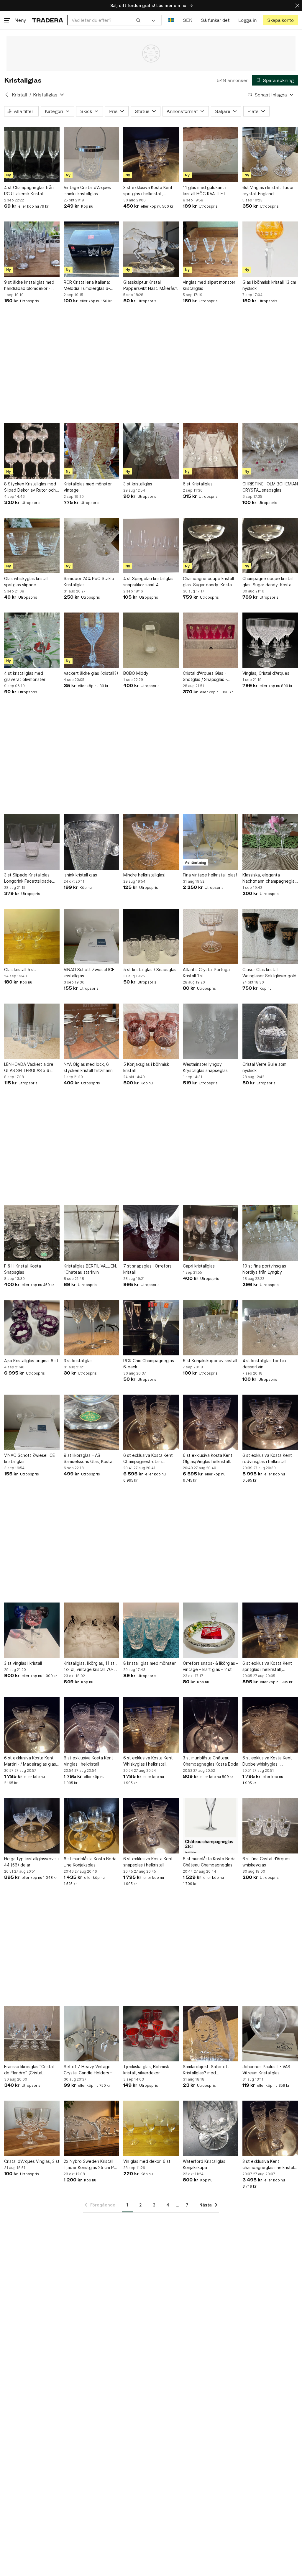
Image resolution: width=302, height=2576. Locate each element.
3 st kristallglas (138, 484)
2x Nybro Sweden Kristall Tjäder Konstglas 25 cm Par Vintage (91, 2165)
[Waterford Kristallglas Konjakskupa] (211, 2128)
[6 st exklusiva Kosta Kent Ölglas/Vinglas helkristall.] (211, 1422)
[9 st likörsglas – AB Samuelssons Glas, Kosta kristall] (91, 1422)
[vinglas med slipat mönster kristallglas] (211, 249)
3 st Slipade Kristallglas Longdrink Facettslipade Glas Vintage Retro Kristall (30, 878)
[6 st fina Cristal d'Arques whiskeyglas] (270, 1826)
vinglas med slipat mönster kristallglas (209, 285)
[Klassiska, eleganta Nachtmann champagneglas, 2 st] (270, 842)
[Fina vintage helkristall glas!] (211, 842)
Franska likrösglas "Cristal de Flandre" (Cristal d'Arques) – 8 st (29, 2070)
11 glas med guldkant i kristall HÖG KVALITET (205, 191)
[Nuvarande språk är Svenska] (171, 20)
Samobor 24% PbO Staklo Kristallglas (89, 582)
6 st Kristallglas (198, 484)
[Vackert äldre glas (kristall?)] (91, 640)
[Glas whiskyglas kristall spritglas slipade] (32, 546)
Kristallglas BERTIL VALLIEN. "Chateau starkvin (90, 1269)
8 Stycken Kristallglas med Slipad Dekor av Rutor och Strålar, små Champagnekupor (30, 487)
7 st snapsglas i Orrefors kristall (147, 1269)
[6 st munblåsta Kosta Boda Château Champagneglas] (211, 1826)
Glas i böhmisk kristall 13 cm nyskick (269, 285)
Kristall (19, 95)
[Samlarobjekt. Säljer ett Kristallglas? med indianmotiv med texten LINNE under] (211, 2034)
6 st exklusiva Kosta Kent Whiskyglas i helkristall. (148, 1761)
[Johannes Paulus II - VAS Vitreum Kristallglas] (270, 2034)
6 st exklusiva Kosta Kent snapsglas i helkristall (148, 1862)
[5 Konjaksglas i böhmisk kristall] (151, 1031)
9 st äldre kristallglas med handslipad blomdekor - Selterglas (29, 285)
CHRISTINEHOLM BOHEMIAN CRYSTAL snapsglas (270, 487)
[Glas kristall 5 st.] (32, 937)
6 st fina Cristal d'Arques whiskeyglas (266, 1862)
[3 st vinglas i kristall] (32, 1630)
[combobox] (106, 20)
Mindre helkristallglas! (144, 875)
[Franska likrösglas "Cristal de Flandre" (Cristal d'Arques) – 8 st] (32, 2034)
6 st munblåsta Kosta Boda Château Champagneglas (209, 1862)
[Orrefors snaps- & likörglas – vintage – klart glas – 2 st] (211, 1630)
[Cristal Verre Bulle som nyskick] (270, 1031)
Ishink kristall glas (80, 875)
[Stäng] (297, 5)
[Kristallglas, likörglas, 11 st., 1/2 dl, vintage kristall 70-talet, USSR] (91, 1630)
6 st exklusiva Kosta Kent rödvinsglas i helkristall (267, 1458)
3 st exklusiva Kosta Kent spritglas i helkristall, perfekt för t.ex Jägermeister (148, 191)
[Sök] (138, 20)
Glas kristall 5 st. (20, 970)
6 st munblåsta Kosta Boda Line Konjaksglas (90, 1862)
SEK (187, 20)
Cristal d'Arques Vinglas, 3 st (32, 2161)
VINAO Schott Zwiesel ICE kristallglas (89, 973)
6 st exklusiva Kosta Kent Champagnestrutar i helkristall (148, 1459)
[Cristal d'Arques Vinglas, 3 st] (32, 2128)
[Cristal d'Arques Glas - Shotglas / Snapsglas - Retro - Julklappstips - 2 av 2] (211, 640)
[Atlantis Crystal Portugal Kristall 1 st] (211, 937)
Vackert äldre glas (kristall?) (91, 673)
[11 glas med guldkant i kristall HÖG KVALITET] (211, 155)
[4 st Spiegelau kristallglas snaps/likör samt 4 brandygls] (151, 546)
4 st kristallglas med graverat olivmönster (25, 676)
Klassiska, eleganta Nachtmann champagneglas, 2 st (270, 878)
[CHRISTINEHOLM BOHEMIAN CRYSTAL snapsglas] (270, 451)
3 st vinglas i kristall (23, 1663)
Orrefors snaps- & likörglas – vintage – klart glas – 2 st (211, 1666)
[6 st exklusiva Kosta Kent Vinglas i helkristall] (91, 1725)
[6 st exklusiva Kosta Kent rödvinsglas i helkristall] (270, 1422)
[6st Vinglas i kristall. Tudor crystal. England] (270, 155)
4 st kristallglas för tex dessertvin (265, 1364)
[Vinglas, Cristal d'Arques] (270, 640)
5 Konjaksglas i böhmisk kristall (146, 1067)
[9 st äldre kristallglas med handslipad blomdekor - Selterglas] (32, 249)
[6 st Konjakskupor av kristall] (211, 1328)
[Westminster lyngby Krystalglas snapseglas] (211, 1031)
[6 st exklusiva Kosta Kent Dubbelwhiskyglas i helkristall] (270, 1725)
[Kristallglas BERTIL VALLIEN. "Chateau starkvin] (91, 1233)
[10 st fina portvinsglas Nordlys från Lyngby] (270, 1233)
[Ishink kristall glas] (91, 842)
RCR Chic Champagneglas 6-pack (149, 1364)
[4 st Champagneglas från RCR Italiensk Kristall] (32, 155)
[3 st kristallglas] (151, 451)
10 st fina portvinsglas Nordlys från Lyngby (264, 1269)
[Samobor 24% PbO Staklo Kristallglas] (91, 546)
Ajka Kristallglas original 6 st (31, 1361)
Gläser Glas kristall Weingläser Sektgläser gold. (270, 973)
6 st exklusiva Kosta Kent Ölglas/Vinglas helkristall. (208, 1458)
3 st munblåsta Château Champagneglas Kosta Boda (211, 1761)
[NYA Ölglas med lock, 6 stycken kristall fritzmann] (91, 1031)
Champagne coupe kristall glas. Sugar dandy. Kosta (208, 582)
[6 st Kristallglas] (211, 451)
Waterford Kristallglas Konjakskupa (204, 2164)
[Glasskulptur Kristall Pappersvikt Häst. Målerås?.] (151, 249)
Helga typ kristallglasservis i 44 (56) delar (31, 1862)
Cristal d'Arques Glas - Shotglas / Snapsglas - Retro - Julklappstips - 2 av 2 (210, 677)
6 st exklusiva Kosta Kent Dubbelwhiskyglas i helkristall (267, 1761)
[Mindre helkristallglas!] (151, 842)
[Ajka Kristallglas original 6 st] (32, 1328)
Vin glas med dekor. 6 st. (147, 2161)
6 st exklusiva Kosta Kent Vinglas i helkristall (88, 1761)
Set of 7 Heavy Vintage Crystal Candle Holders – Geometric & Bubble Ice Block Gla (88, 2070)
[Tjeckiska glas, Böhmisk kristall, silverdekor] (151, 2034)
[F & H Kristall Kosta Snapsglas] (32, 1233)
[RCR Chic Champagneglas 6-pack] (151, 1328)
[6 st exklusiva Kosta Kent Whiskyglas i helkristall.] (151, 1725)
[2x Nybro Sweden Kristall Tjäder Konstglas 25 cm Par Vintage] (91, 2128)
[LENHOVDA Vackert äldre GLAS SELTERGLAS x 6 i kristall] (32, 1031)
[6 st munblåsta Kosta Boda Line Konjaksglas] (91, 1826)
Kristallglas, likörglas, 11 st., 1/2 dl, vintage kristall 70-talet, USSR (90, 1667)
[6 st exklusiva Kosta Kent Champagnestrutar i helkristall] (151, 1422)
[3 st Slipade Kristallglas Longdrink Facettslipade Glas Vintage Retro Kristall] (32, 842)
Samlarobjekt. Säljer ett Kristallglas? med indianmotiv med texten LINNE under (206, 2070)
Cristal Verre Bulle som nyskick (264, 1067)
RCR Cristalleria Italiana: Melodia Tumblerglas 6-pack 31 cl (87, 285)
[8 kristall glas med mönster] (151, 1630)
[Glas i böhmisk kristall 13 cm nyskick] (270, 249)
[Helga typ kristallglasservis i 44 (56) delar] (32, 1826)
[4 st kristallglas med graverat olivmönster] (32, 640)
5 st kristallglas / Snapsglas (150, 970)
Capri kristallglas (199, 1266)
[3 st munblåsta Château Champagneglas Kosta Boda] (211, 1725)
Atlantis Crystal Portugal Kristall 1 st (207, 973)
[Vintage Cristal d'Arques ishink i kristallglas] (91, 155)
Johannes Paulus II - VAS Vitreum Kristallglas (266, 2070)
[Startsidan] (48, 20)
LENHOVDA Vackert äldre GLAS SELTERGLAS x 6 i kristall (29, 1068)
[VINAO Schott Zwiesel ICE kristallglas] (91, 937)
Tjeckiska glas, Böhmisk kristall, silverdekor (146, 2070)
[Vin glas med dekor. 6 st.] (151, 2128)
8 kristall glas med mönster (150, 1663)
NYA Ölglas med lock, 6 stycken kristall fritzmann (88, 1067)
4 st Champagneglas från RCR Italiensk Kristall (29, 191)
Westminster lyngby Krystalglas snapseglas (205, 1067)
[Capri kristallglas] (211, 1233)
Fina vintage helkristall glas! (210, 875)
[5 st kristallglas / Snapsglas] (151, 937)
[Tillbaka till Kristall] (7, 95)
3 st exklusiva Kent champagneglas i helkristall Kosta (269, 2165)
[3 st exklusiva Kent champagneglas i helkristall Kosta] (270, 2128)
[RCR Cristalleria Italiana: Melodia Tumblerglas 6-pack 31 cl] (91, 249)
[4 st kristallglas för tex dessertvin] (270, 1328)
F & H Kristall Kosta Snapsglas (23, 1269)
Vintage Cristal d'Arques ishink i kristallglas (87, 191)
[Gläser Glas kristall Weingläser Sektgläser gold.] (270, 937)
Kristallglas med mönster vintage (88, 487)
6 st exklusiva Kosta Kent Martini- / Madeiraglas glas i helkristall (31, 1761)
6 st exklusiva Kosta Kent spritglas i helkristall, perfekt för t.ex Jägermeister (267, 1667)
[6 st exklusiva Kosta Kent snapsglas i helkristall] (151, 1826)
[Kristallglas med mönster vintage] (91, 451)
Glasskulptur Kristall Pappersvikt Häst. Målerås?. (151, 285)
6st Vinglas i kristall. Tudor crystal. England (268, 191)
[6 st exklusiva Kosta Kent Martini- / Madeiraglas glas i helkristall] (32, 1725)
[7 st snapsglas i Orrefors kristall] (151, 1233)
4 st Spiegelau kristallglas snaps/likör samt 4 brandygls (148, 582)
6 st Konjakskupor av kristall (210, 1361)
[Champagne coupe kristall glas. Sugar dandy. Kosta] (211, 546)
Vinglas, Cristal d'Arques (266, 673)
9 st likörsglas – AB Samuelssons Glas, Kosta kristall (88, 1459)
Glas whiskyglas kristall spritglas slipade (26, 582)
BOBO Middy (136, 673)
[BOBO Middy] (151, 640)
